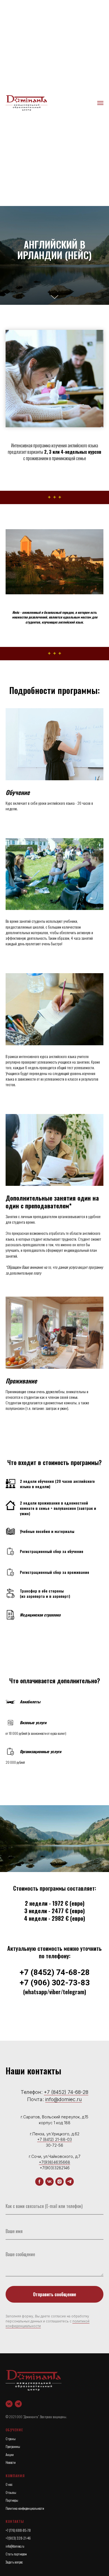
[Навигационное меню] (100, 103)
